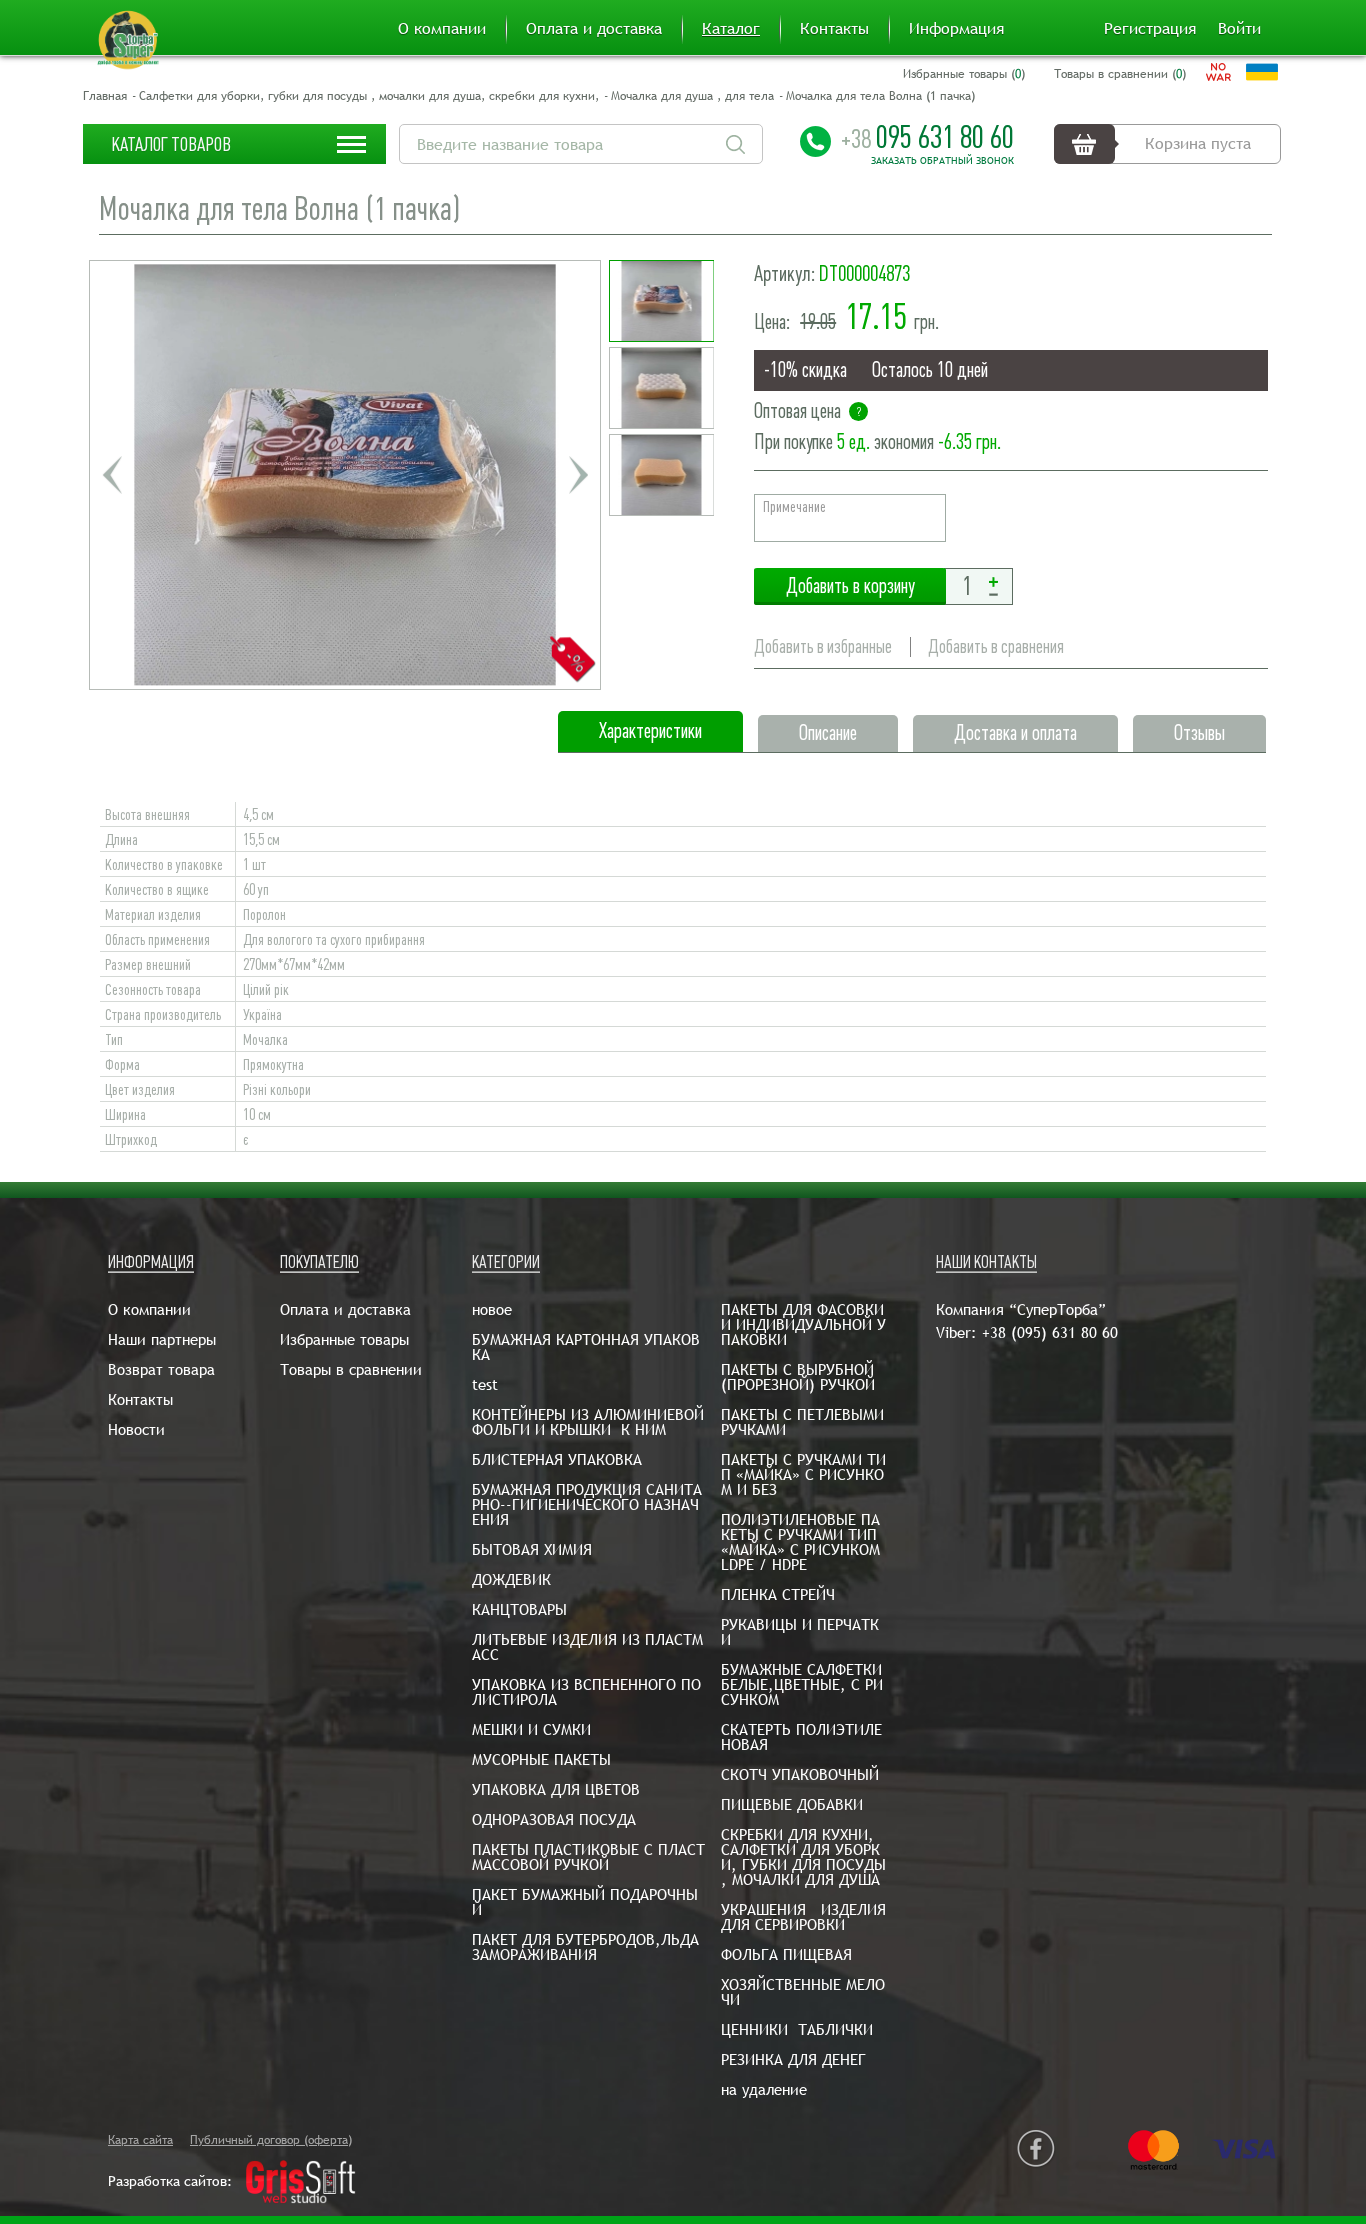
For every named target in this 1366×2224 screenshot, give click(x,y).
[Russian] (1218, 72)
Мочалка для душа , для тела (692, 96)
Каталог (731, 29)
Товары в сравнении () (1120, 74)
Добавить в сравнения (996, 646)
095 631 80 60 (927, 137)
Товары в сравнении (351, 1369)
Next (578, 475)
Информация (956, 29)
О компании (442, 29)
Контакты (834, 29)
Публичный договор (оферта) (271, 2140)
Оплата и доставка (594, 29)
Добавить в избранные (823, 646)
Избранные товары (344, 1339)
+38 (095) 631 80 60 (1050, 1332)
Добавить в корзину (850, 586)
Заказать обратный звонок (942, 161)
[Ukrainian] (1262, 72)
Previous (112, 475)
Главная (105, 96)
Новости (136, 1429)
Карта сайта (140, 2140)
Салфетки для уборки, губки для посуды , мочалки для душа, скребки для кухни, (369, 96)
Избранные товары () (964, 74)
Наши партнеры (162, 1339)
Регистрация (1150, 29)
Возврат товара (161, 1369)
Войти (1239, 29)
